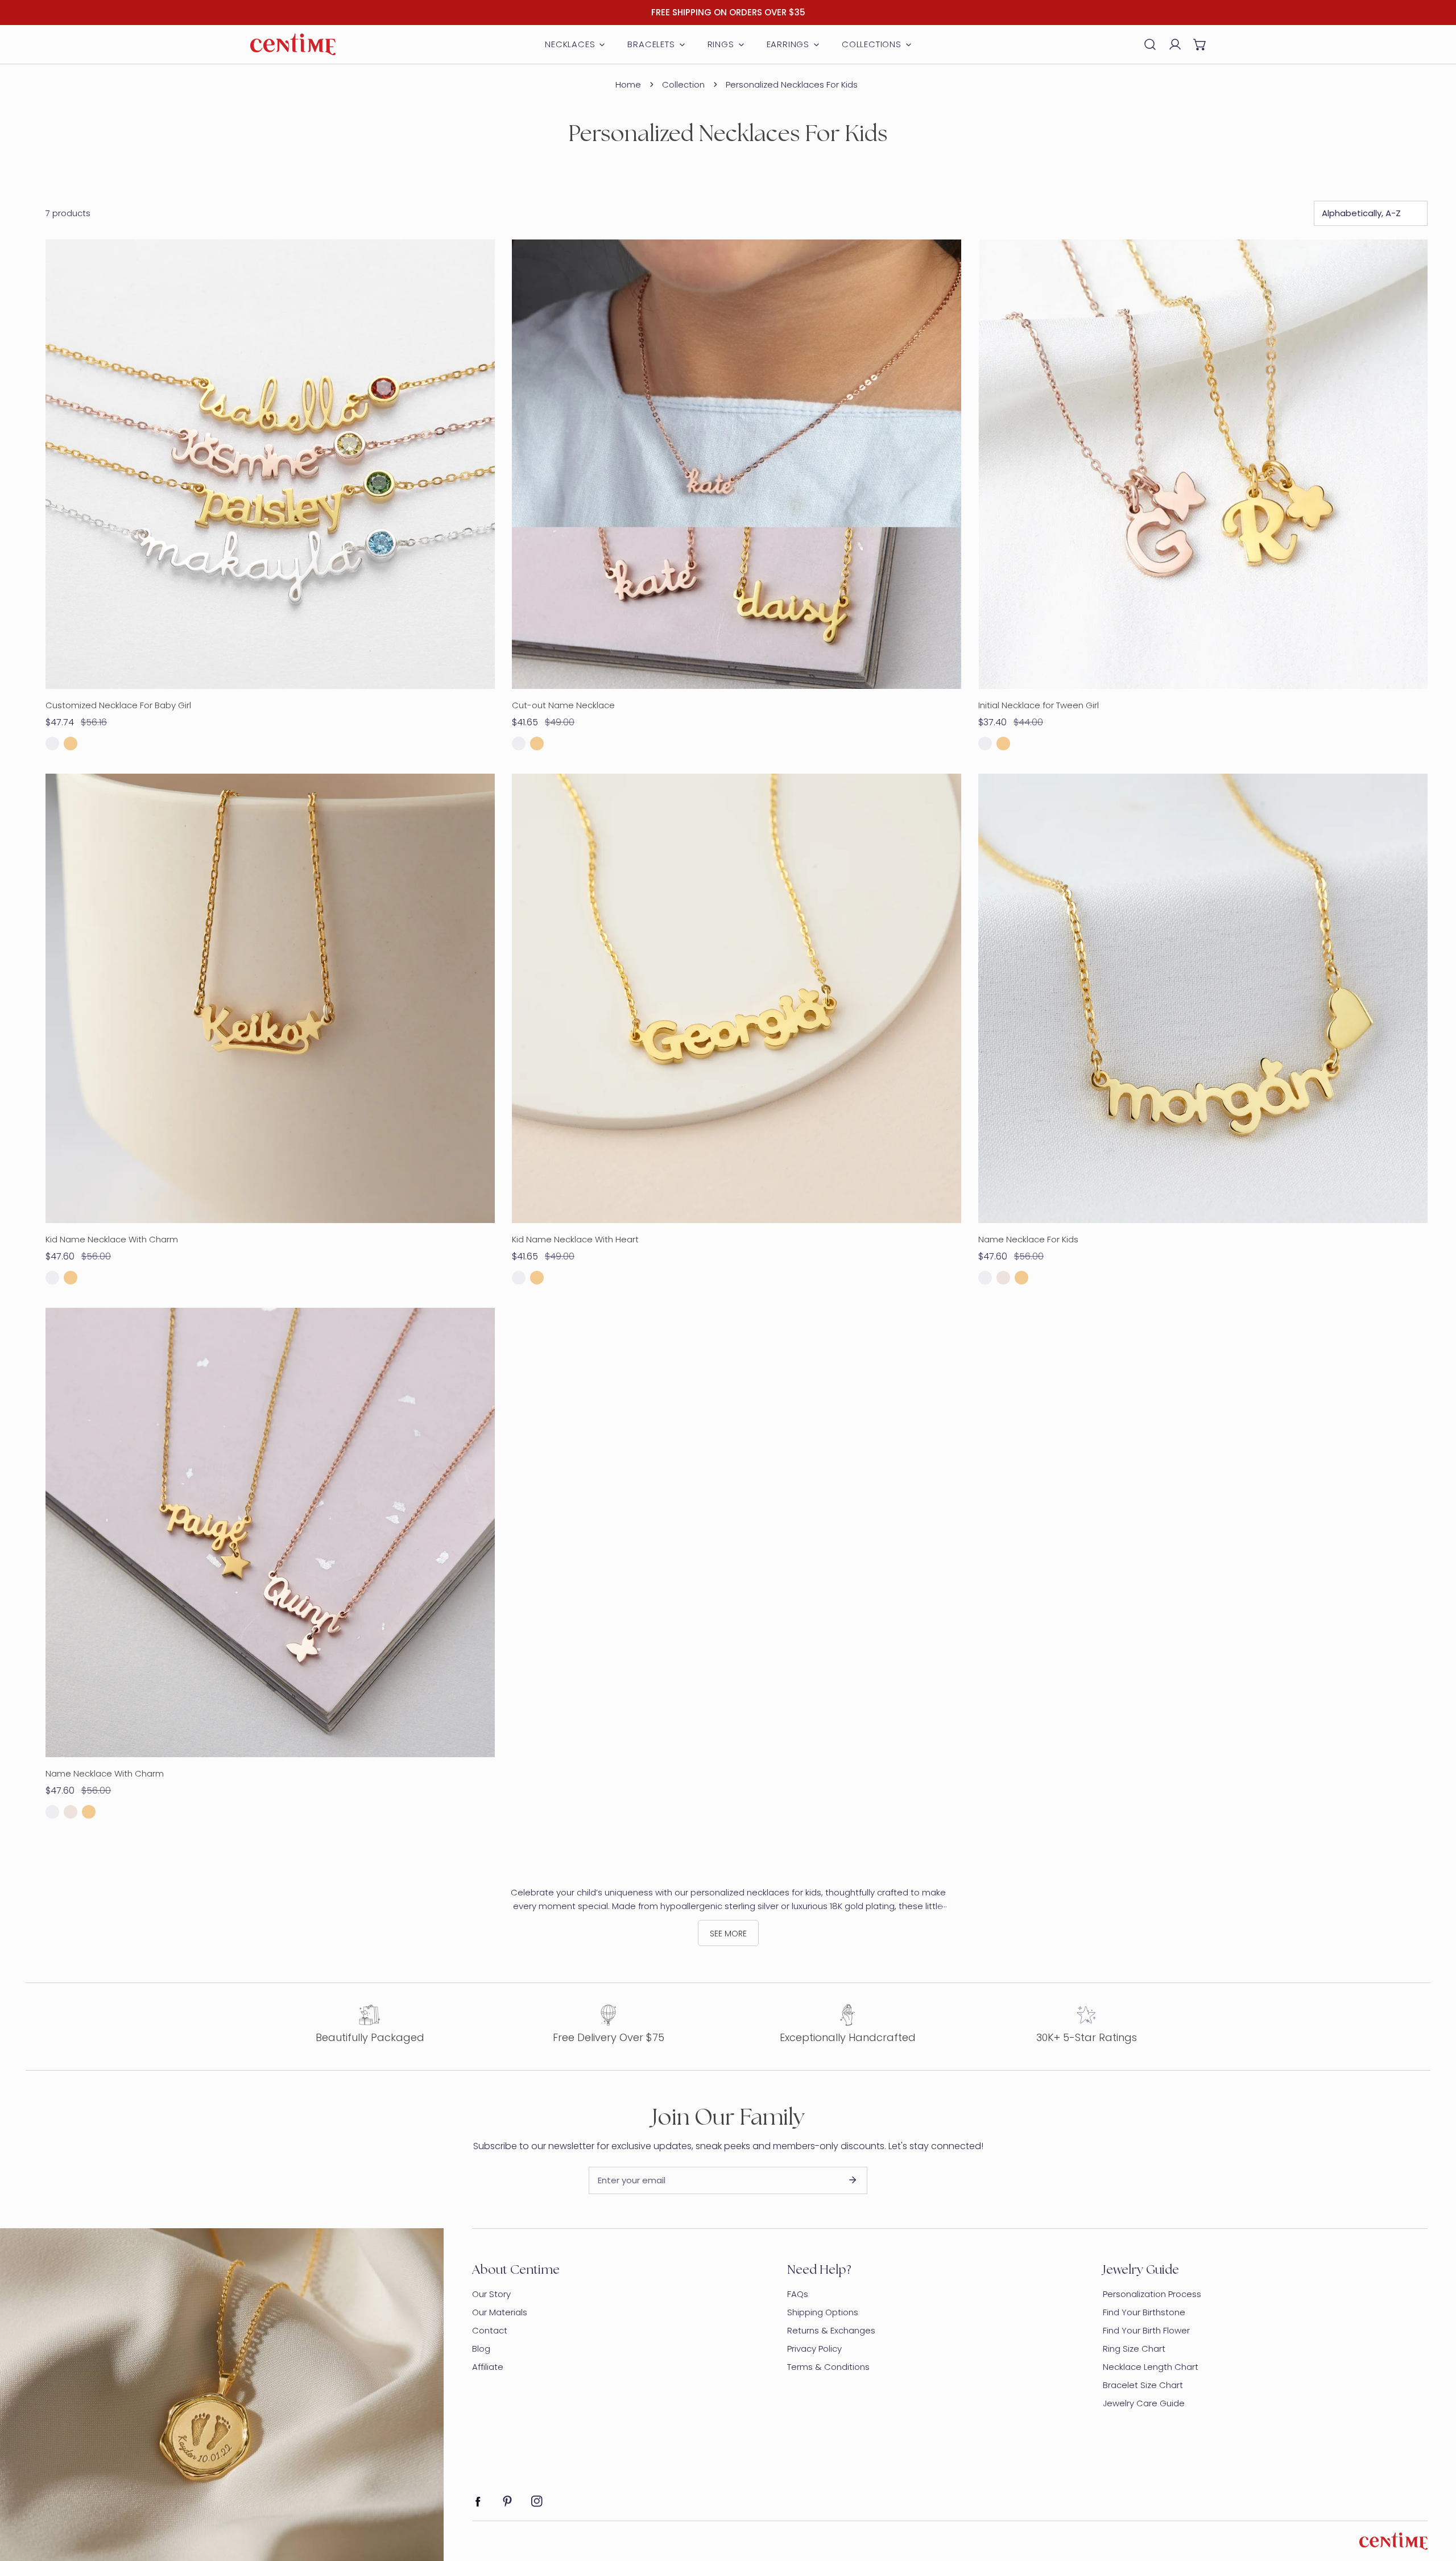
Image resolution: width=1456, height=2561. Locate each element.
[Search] (1150, 44)
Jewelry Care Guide (1144, 2403)
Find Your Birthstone (1144, 2312)
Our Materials (500, 2312)
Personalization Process (1152, 2294)
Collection (683, 84)
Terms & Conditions (828, 2367)
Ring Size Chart (1134, 2349)
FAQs (798, 2294)
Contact (490, 2330)
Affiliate (488, 2367)
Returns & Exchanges (831, 2330)
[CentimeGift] (293, 44)
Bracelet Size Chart (1143, 2385)
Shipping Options (823, 2312)
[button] (1200, 44)
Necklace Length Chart (1151, 2367)
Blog (481, 2349)
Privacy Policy (814, 2349)
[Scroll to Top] (1436, 2501)
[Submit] (853, 2180)
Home (628, 84)
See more (728, 1934)
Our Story (491, 2294)
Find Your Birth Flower (1146, 2330)
